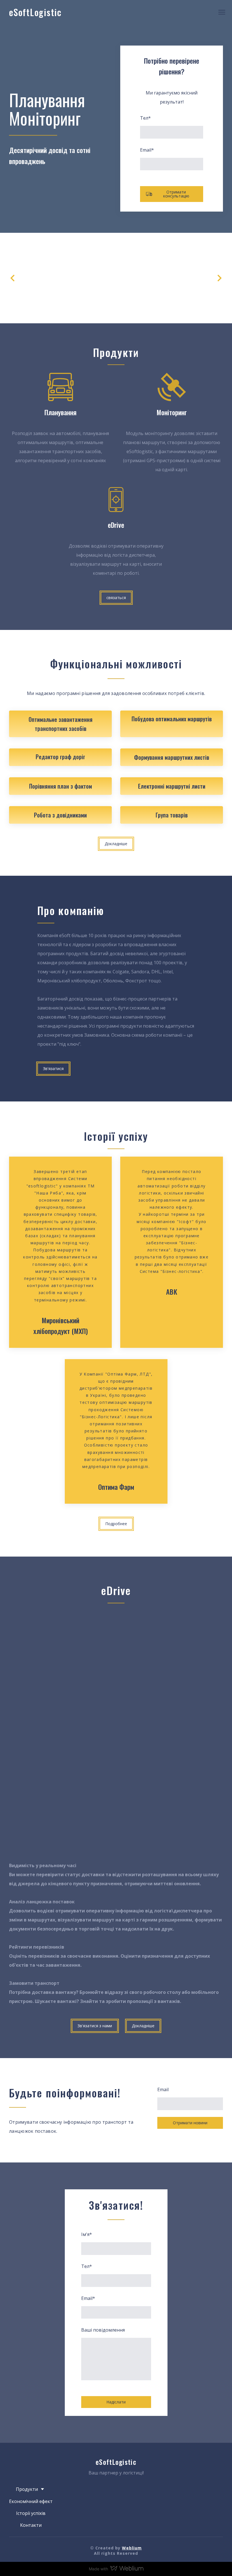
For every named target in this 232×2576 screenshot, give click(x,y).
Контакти (31, 2525)
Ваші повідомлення (103, 2330)
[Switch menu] (222, 12)
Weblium (132, 2548)
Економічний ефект (31, 2501)
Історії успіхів (31, 2513)
